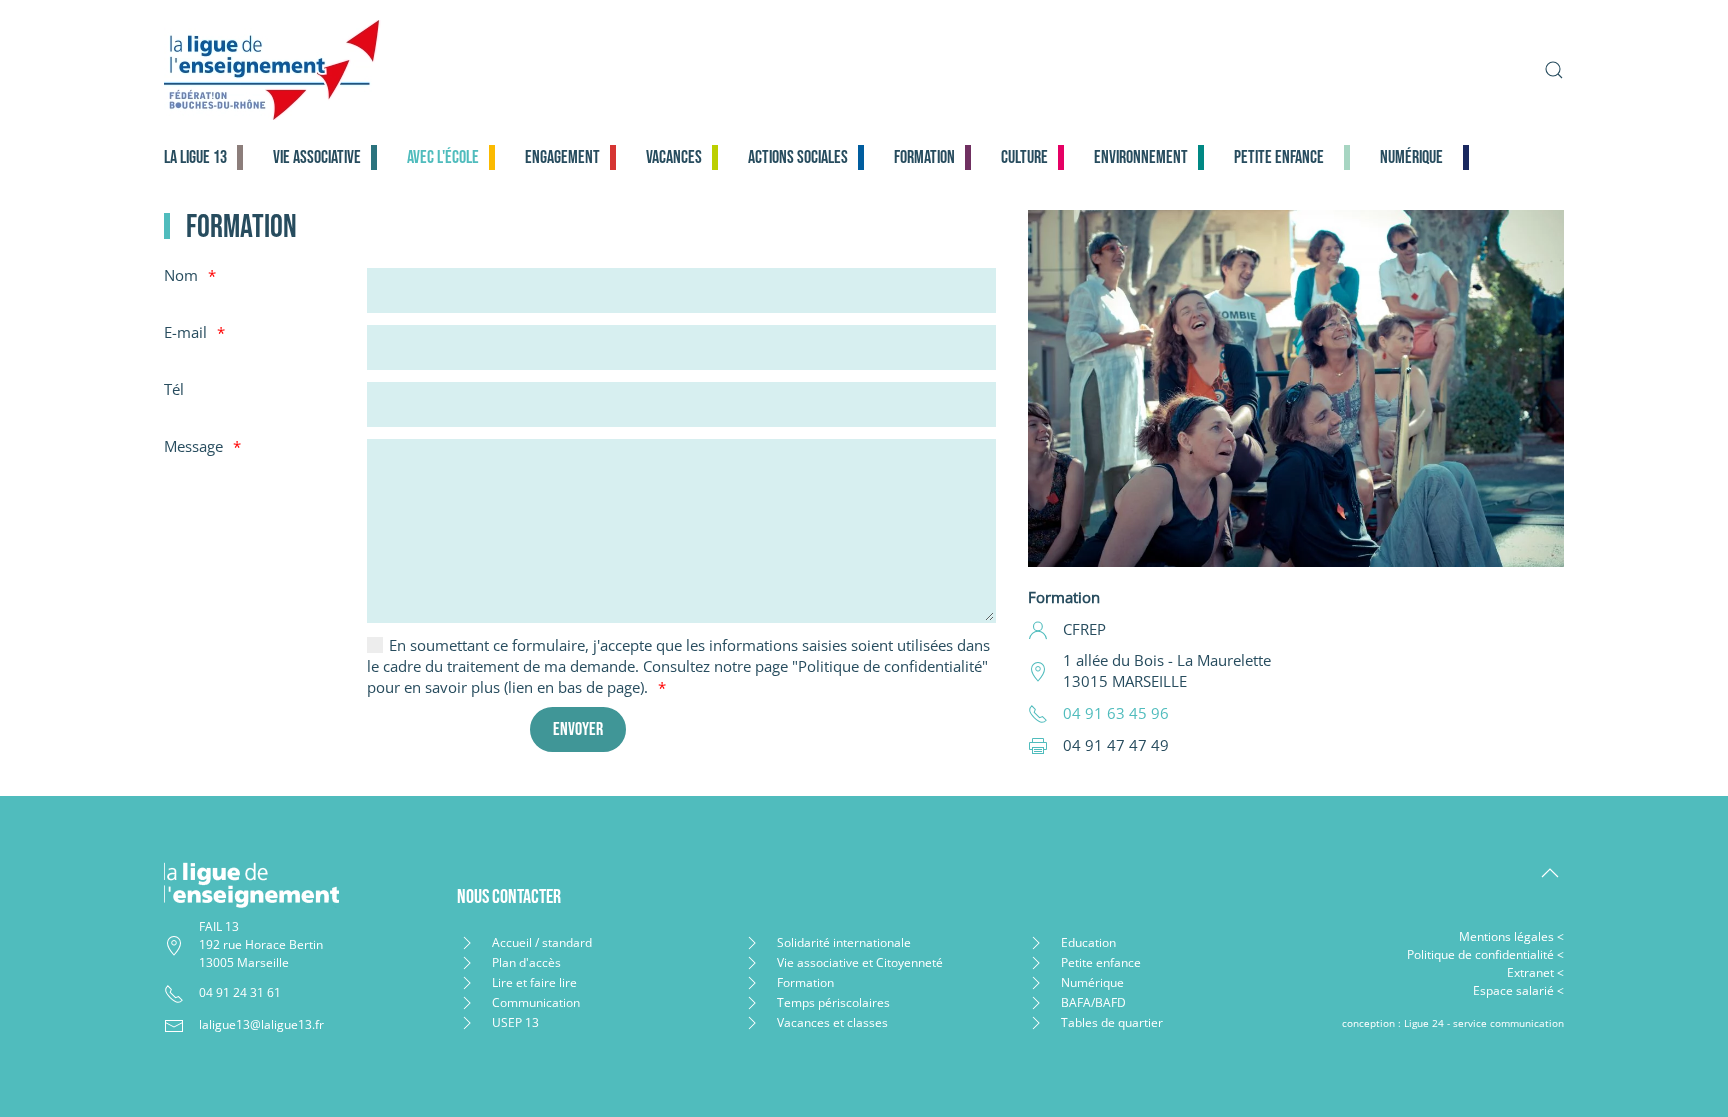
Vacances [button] (674, 157)
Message (193, 446)
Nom (181, 275)
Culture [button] (1024, 157)
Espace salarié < (1518, 990)
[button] (1554, 70)
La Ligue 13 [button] (195, 157)
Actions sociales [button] (798, 157)
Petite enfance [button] (1279, 157)
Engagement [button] (562, 157)
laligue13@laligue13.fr (261, 1024)
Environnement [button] (1141, 157)
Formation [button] (924, 157)
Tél (174, 389)
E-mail (185, 332)
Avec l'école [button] (443, 157)
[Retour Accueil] (430, 70)
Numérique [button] (1411, 157)
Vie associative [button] (317, 157)
